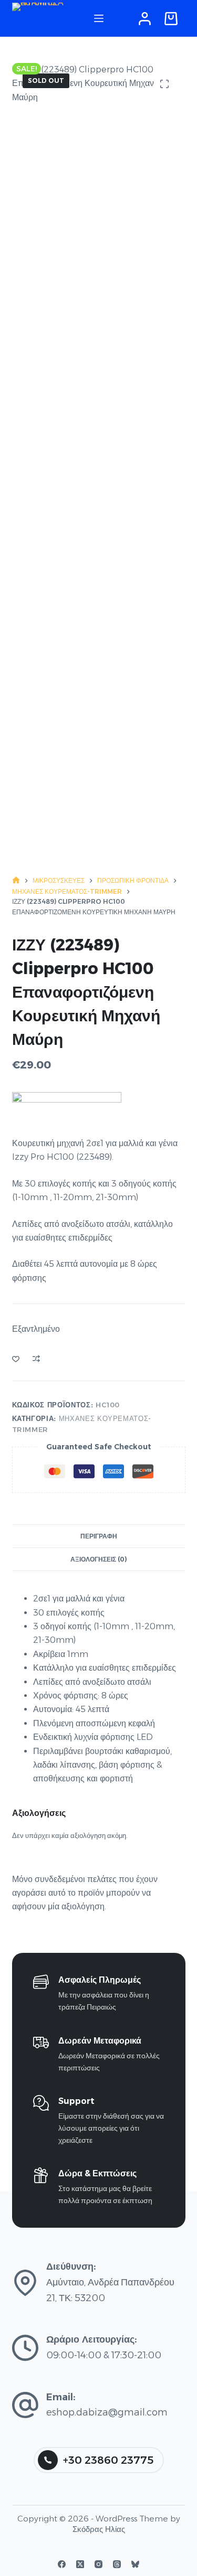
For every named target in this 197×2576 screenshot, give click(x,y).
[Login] (145, 19)
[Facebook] (62, 2564)
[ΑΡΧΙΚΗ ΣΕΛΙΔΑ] (16, 880)
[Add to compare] (36, 1359)
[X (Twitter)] (80, 2564)
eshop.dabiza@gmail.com (107, 2412)
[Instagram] (98, 2564)
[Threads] (117, 2564)
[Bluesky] (135, 2564)
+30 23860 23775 (108, 2460)
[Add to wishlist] (16, 1359)
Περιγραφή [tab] (99, 1536)
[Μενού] (99, 18)
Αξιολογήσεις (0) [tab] (99, 1559)
